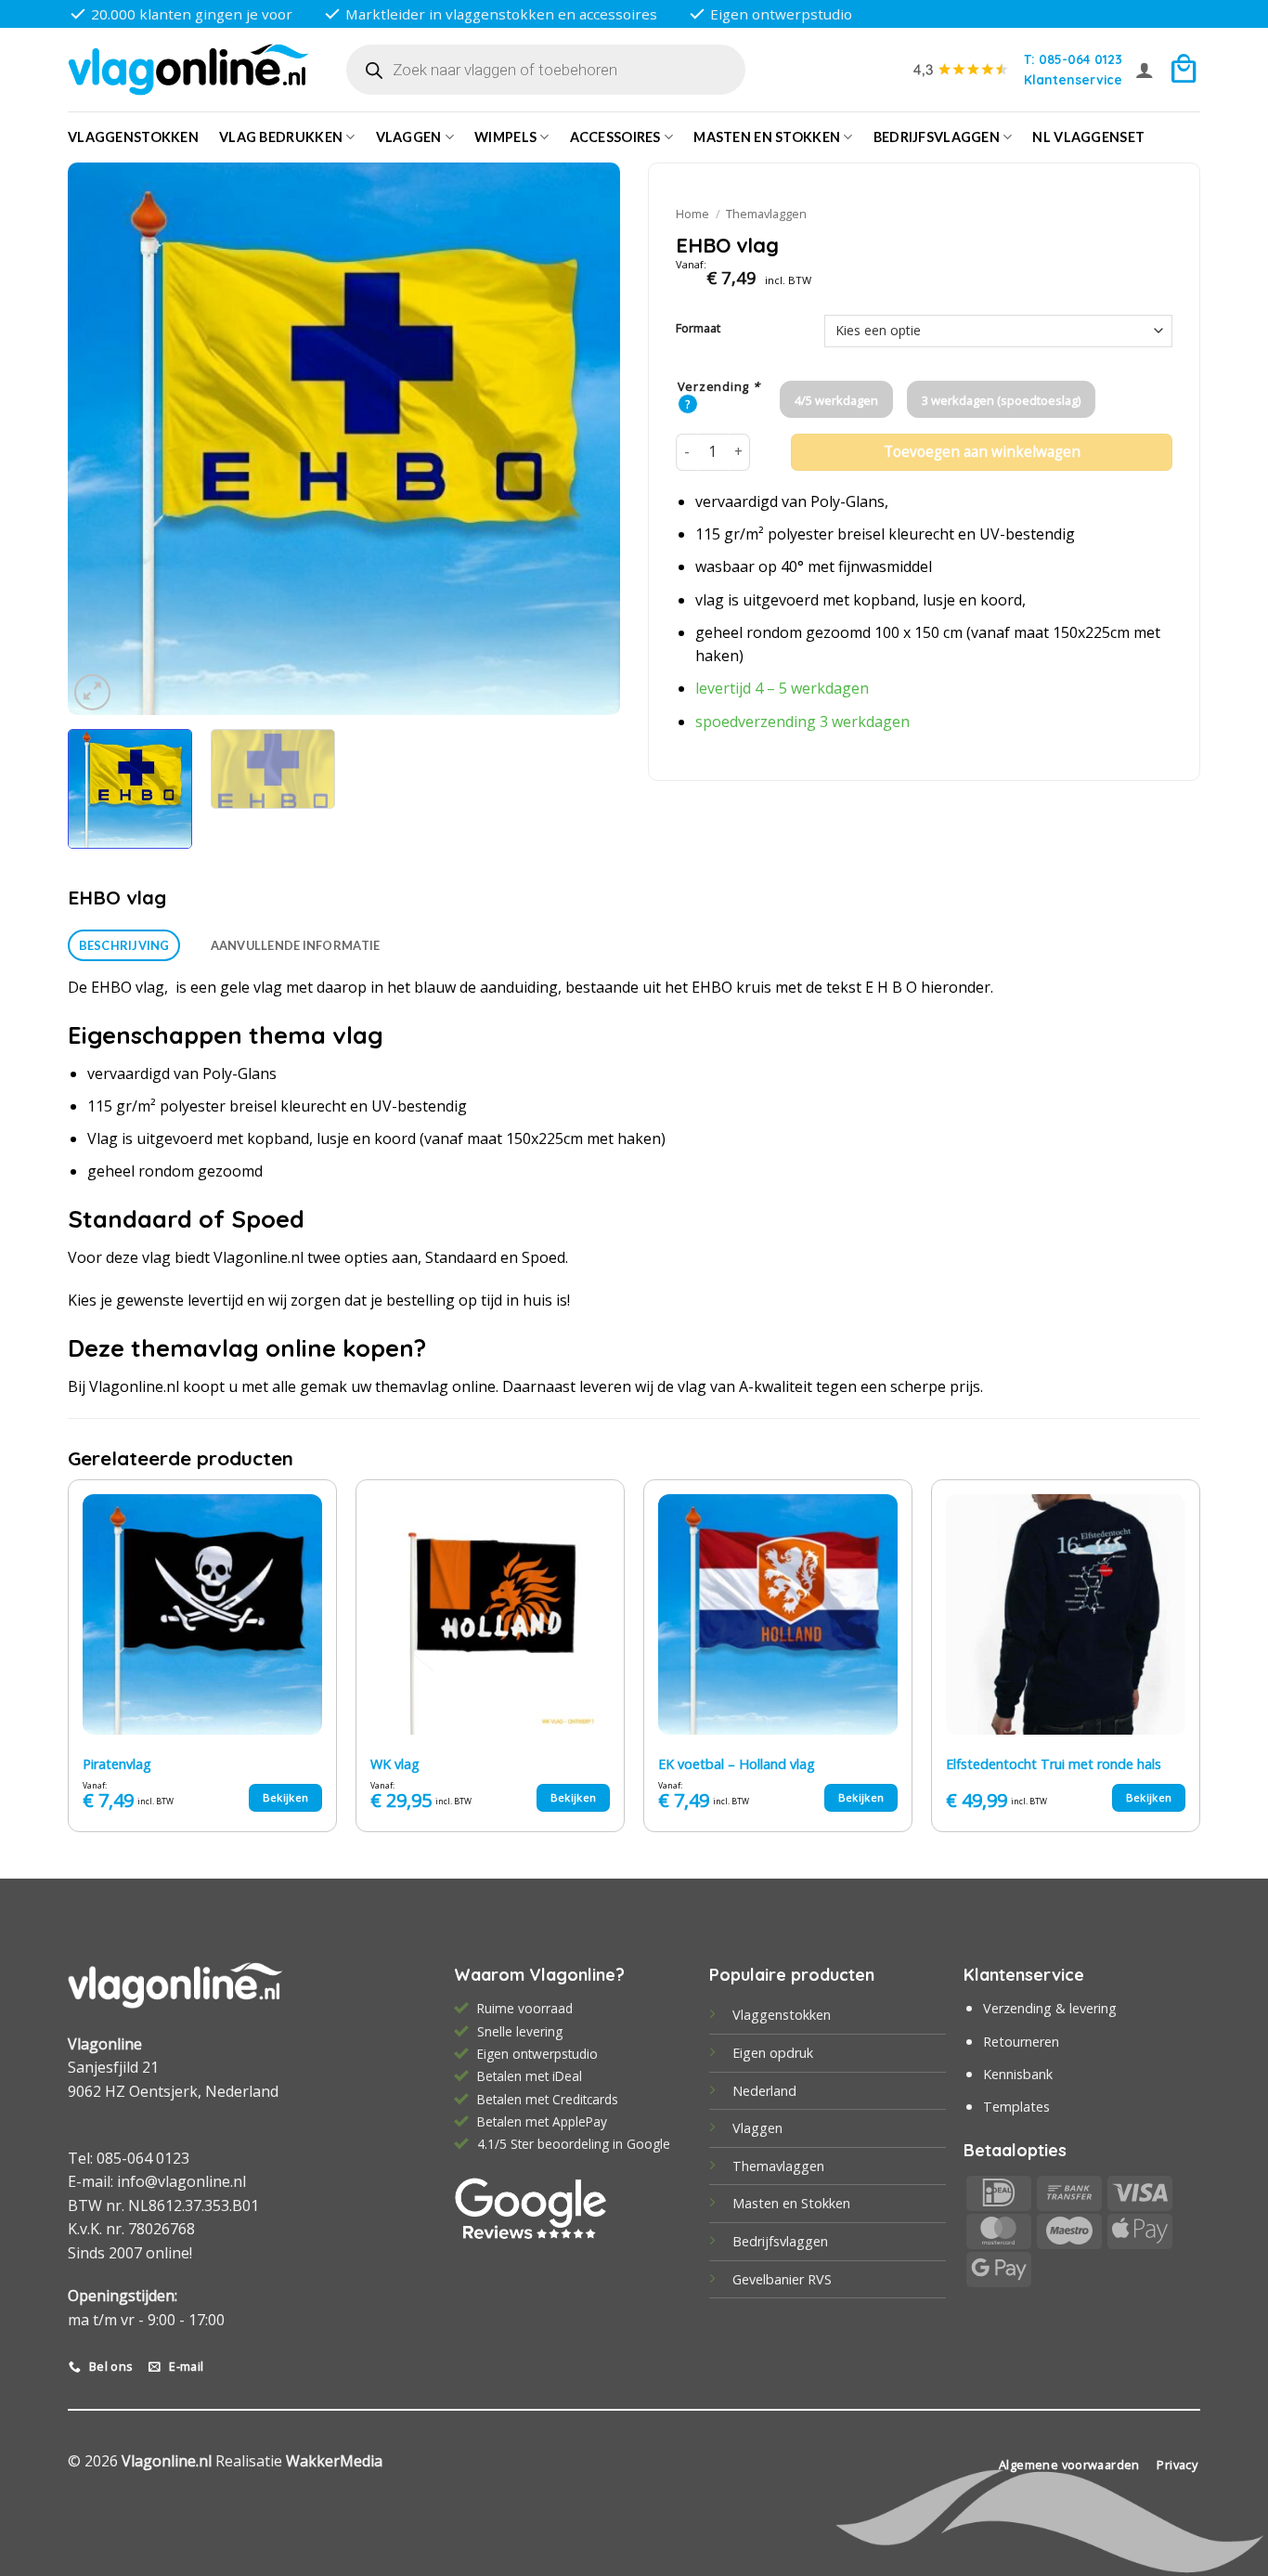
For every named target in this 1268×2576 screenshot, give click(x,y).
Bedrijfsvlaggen (780, 2241)
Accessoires (615, 137)
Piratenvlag (117, 1764)
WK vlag (395, 1764)
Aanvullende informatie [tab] (296, 945)
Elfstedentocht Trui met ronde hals (1054, 1764)
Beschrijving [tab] (124, 945)
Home (692, 214)
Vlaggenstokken (133, 137)
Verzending (719, 387)
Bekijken (286, 1797)
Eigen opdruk (773, 2053)
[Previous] (102, 439)
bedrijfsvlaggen (937, 137)
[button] (1145, 70)
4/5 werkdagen (836, 400)
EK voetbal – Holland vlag (737, 1764)
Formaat (698, 329)
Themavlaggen (766, 214)
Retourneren (1021, 2042)
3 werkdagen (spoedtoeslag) (1001, 400)
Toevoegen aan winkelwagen (982, 452)
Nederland (764, 2091)
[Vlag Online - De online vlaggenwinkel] (188, 70)
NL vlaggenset (1088, 137)
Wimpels (505, 137)
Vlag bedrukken (281, 137)
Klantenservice (1073, 79)
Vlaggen (409, 137)
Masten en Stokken (767, 137)
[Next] (586, 439)
